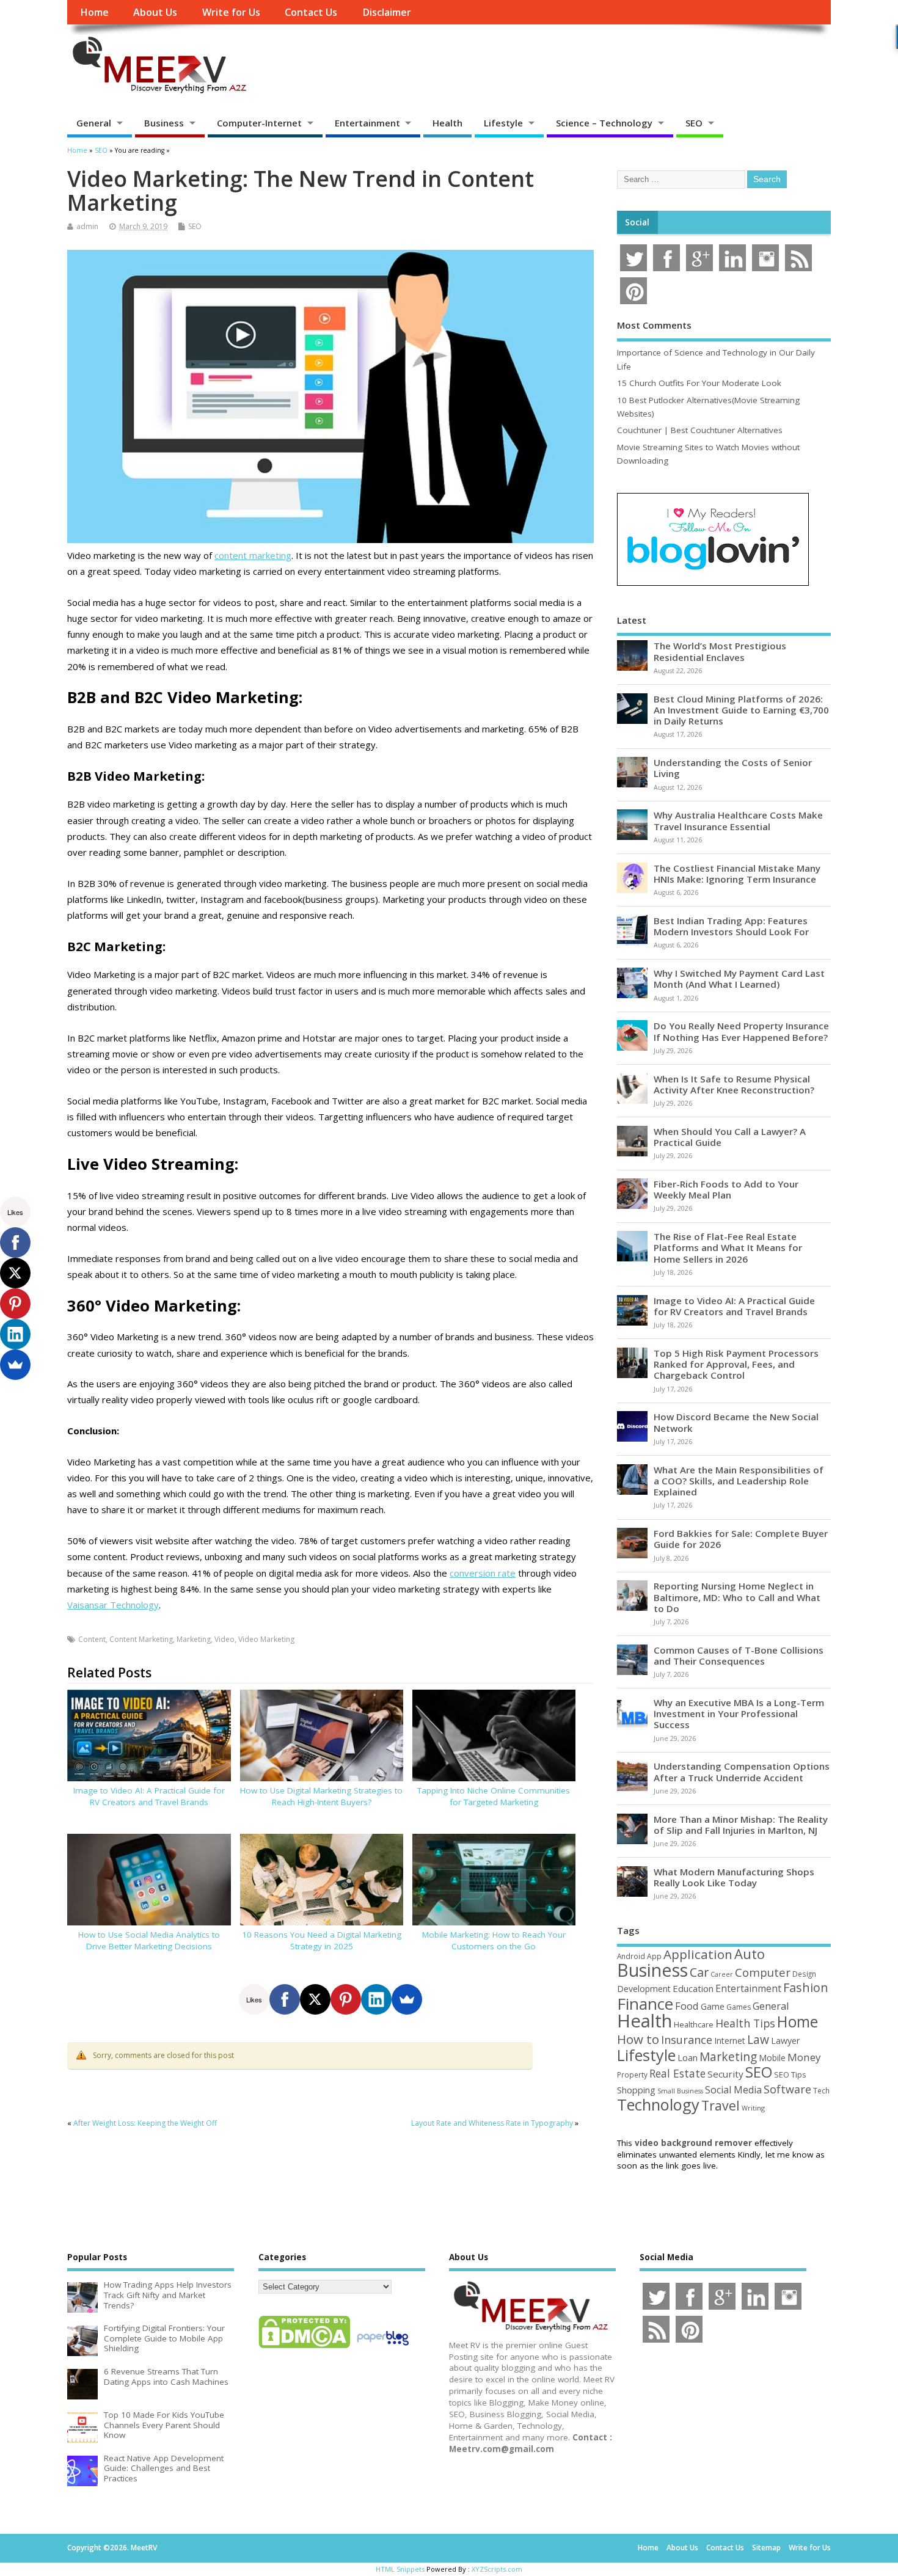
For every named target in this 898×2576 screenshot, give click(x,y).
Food (687, 2006)
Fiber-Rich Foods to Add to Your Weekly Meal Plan (726, 1189)
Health (447, 123)
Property (632, 2074)
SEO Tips (790, 2074)
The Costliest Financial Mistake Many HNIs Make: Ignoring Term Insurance (737, 874)
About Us (155, 12)
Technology (658, 2104)
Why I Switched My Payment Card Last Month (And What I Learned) (739, 979)
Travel (721, 2105)
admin (87, 226)
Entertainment (367, 123)
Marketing (194, 1639)
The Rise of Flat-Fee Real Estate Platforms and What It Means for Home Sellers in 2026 (728, 1247)
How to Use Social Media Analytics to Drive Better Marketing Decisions (149, 1940)
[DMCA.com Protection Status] (304, 2348)
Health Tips (745, 2023)
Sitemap (766, 2548)
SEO (694, 123)
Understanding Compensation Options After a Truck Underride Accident (742, 1771)
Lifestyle (503, 123)
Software (787, 2089)
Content (92, 1639)
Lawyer (785, 2041)
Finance (645, 2004)
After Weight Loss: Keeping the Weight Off (145, 2123)
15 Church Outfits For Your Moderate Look (699, 383)
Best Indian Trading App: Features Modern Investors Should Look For (731, 926)
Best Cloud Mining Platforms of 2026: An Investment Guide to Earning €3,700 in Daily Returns (741, 710)
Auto (750, 1954)
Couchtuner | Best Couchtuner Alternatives (700, 430)
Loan (688, 2057)
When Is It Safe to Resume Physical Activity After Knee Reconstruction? (734, 1084)
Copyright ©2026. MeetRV (112, 2548)
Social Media (733, 2090)
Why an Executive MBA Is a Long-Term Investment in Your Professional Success (739, 1713)
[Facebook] (285, 1999)
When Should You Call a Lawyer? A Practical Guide (730, 1137)
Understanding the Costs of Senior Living (733, 768)
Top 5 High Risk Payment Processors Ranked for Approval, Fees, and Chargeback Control (736, 1364)
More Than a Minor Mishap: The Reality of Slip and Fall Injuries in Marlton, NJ (741, 1825)
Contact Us (311, 12)
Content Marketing (141, 1639)
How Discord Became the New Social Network (736, 1422)
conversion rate (483, 1573)
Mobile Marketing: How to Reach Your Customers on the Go (494, 1940)
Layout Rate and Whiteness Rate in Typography (492, 2123)
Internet (730, 2041)
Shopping (636, 2090)
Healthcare (694, 2024)
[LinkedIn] (376, 1999)
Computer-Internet (259, 123)
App (654, 1956)
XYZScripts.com (497, 2569)
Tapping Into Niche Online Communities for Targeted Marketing (494, 1796)
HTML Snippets (400, 2569)
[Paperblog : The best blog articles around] (383, 2348)
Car (699, 1972)
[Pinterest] (346, 1999)
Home (94, 12)
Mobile (772, 2058)
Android (631, 1956)
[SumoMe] (407, 1999)
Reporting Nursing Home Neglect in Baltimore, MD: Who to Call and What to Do (737, 1597)
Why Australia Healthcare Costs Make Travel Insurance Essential (738, 820)
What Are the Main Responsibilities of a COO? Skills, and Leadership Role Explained (739, 1481)
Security (725, 2074)
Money (804, 2057)
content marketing (253, 555)
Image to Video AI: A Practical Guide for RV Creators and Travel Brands (149, 1796)
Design (804, 1974)
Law (758, 2039)
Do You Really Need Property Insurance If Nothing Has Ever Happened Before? (741, 1031)
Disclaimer (387, 12)
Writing (753, 2108)
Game (713, 2006)
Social (637, 222)
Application (698, 1954)
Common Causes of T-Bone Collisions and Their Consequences (739, 1655)
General (94, 123)
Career (722, 1974)
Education (693, 1988)
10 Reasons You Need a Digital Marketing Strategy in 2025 (322, 1940)
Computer (763, 1972)
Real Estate (677, 2073)
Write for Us (231, 12)
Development (644, 1989)
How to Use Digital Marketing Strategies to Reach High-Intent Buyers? (321, 1796)
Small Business (680, 2091)
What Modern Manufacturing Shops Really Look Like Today (734, 1877)
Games (739, 2007)
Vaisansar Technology (113, 1605)
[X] (315, 1999)
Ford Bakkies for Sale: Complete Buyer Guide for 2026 (741, 1539)
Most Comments (654, 325)
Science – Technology (604, 123)
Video (224, 1639)
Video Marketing (266, 1639)
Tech (821, 2090)
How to (638, 2039)
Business (164, 123)
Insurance (687, 2040)
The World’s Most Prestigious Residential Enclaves (720, 651)
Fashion (806, 1987)
